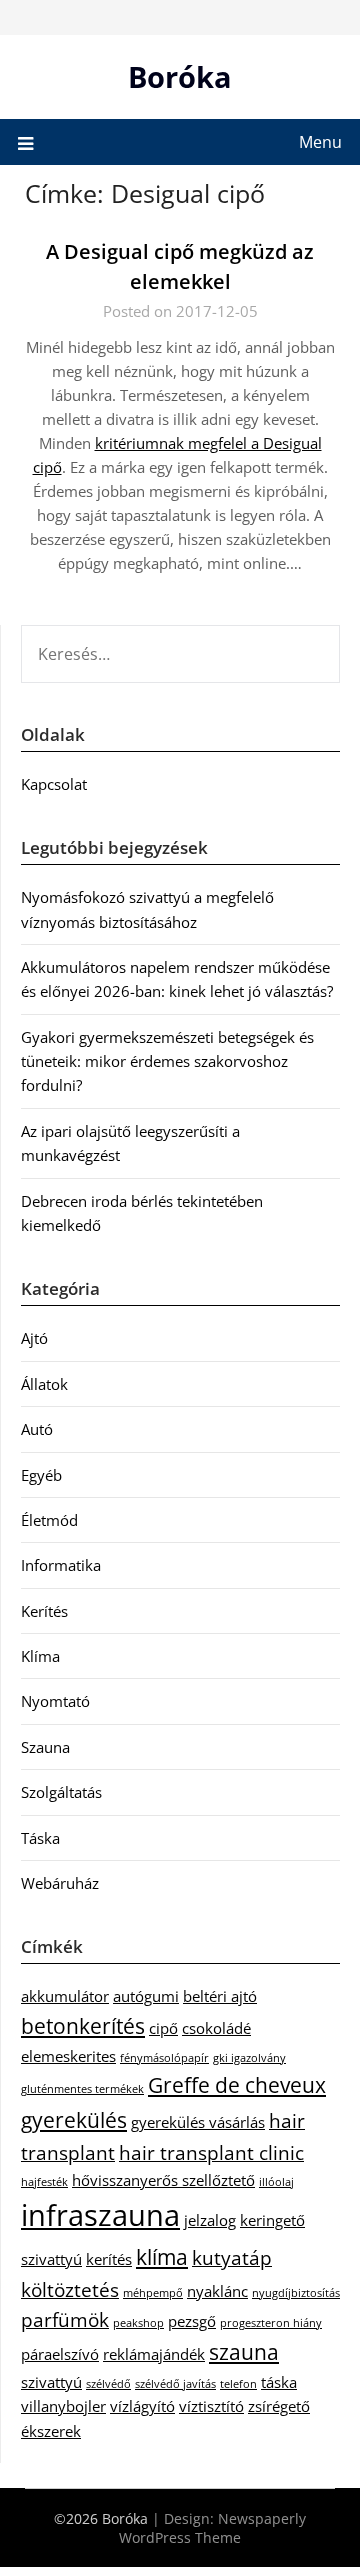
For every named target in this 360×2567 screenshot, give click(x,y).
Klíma (40, 1656)
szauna (244, 2351)
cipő (163, 2028)
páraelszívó (60, 2354)
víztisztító (211, 2406)
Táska (40, 1838)
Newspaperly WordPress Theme (212, 2528)
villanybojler (63, 2406)
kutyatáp (232, 2257)
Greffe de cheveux (237, 2084)
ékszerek (51, 2431)
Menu (320, 142)
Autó (37, 1429)
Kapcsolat (54, 784)
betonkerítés (83, 2025)
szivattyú (51, 2382)
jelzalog (210, 2220)
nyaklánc (217, 2291)
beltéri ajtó (220, 1996)
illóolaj (276, 2182)
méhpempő (153, 2293)
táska (279, 2382)
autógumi (146, 1996)
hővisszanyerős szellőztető (163, 2180)
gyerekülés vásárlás (198, 2122)
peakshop (138, 2323)
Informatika (61, 1565)
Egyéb (41, 1475)
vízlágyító (142, 2406)
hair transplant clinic (211, 2152)
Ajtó (34, 1338)
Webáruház (60, 1883)
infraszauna (100, 2215)
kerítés (109, 2259)
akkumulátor (65, 1996)
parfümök (65, 2319)
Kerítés (44, 1611)
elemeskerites (68, 2056)
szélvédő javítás (175, 2384)
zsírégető (279, 2406)
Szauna (45, 1747)
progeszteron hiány (271, 2323)
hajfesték (44, 2182)
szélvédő (108, 2384)
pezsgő (192, 2321)
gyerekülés (74, 2119)
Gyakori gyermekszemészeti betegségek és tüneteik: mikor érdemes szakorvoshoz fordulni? (167, 1061)
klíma (162, 2256)
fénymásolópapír (164, 2058)
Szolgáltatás (61, 1792)
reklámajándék (154, 2354)
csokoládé (216, 2028)
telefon (238, 2384)
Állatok (44, 1384)
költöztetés (70, 2289)
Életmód (49, 1520)
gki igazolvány (249, 2058)
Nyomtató (55, 1701)
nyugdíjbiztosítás (296, 2293)
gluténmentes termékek (82, 2089)
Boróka (180, 76)
